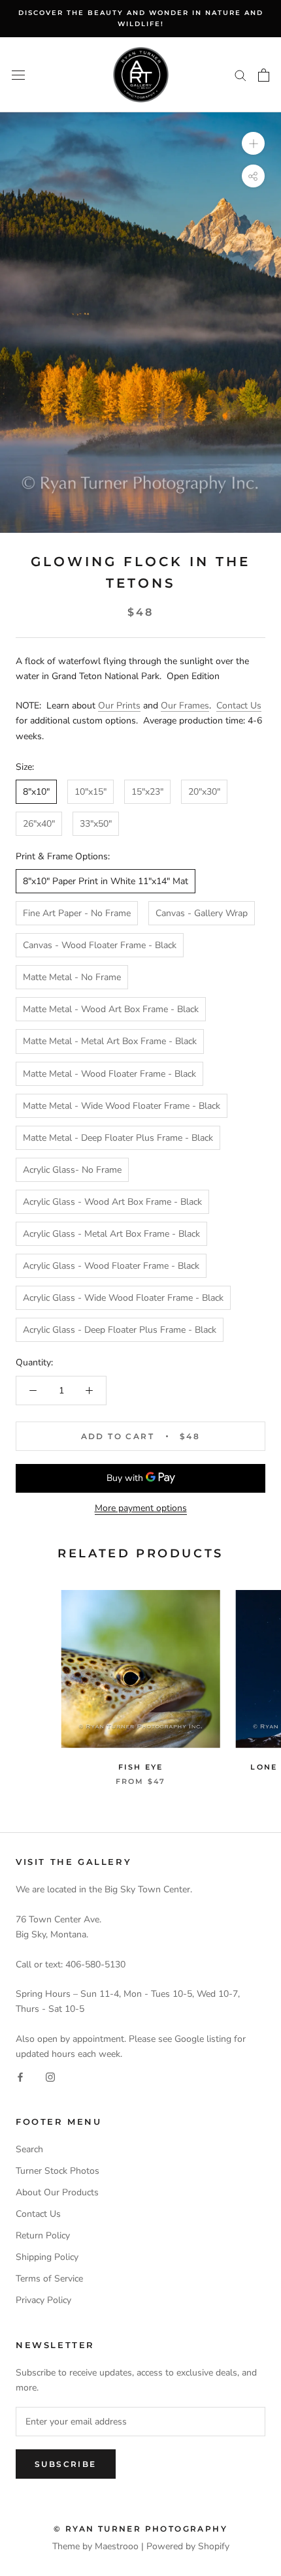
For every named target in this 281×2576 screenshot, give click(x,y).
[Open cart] (264, 75)
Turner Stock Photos (58, 2171)
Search (29, 2149)
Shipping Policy (47, 2257)
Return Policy (43, 2235)
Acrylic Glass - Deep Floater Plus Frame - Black (120, 1330)
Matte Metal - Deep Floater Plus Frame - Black (118, 1138)
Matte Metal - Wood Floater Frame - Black (109, 1074)
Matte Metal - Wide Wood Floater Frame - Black (122, 1106)
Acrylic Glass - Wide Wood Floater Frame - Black (123, 1298)
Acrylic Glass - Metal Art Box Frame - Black (111, 1234)
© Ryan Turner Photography (140, 2529)
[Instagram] (50, 2076)
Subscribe (66, 2464)
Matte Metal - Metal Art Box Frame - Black (110, 1041)
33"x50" (96, 824)
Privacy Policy (43, 2300)
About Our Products (57, 2192)
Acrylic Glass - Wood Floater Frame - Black (111, 1266)
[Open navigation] (18, 75)
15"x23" (147, 792)
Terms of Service (49, 2279)
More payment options (141, 1508)
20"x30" (204, 792)
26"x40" (39, 824)
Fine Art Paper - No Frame (77, 913)
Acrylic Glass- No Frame (72, 1170)
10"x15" (91, 792)
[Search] (240, 75)
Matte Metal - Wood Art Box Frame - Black (111, 1009)
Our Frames (185, 706)
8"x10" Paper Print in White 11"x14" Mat (106, 881)
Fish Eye (141, 1767)
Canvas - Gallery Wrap (202, 913)
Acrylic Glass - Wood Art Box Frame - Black (112, 1202)
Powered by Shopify (188, 2546)
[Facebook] (20, 2076)
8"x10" (36, 792)
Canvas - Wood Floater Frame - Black (100, 945)
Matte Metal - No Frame (72, 977)
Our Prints (119, 706)
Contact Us (239, 706)
